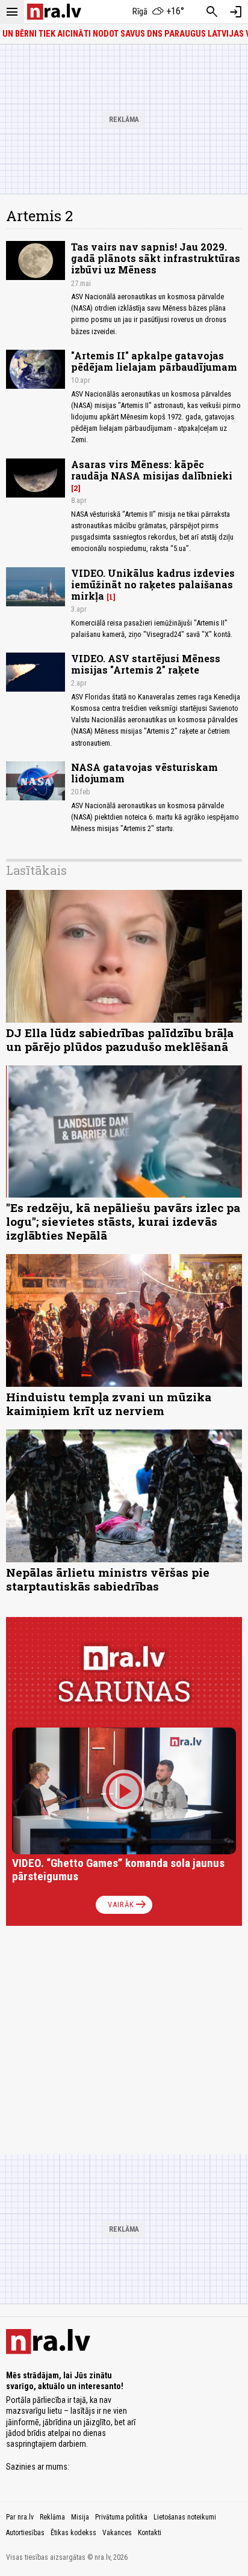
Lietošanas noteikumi (185, 2517)
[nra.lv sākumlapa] (54, 12)
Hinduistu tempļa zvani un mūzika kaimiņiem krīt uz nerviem (109, 1404)
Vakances (117, 2533)
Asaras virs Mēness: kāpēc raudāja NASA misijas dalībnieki (152, 470)
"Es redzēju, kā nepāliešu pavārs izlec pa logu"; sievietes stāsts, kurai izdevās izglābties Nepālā (123, 1221)
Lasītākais (36, 870)
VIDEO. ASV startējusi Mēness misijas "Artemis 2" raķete (146, 664)
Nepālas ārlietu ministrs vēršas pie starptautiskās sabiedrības (108, 1579)
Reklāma (52, 2517)
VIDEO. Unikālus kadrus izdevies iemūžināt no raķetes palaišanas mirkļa (153, 584)
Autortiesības (25, 2533)
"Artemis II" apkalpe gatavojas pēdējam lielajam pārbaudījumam (154, 361)
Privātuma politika (121, 2517)
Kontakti (150, 2533)
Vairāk (128, 1905)
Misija (80, 2517)
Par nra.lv (20, 2517)
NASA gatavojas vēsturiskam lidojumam (144, 773)
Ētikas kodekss (73, 2533)
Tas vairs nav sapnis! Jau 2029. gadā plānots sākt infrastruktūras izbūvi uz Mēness (156, 258)
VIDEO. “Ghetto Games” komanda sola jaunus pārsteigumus (118, 1870)
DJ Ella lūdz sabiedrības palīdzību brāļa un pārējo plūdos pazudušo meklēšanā (120, 1040)
